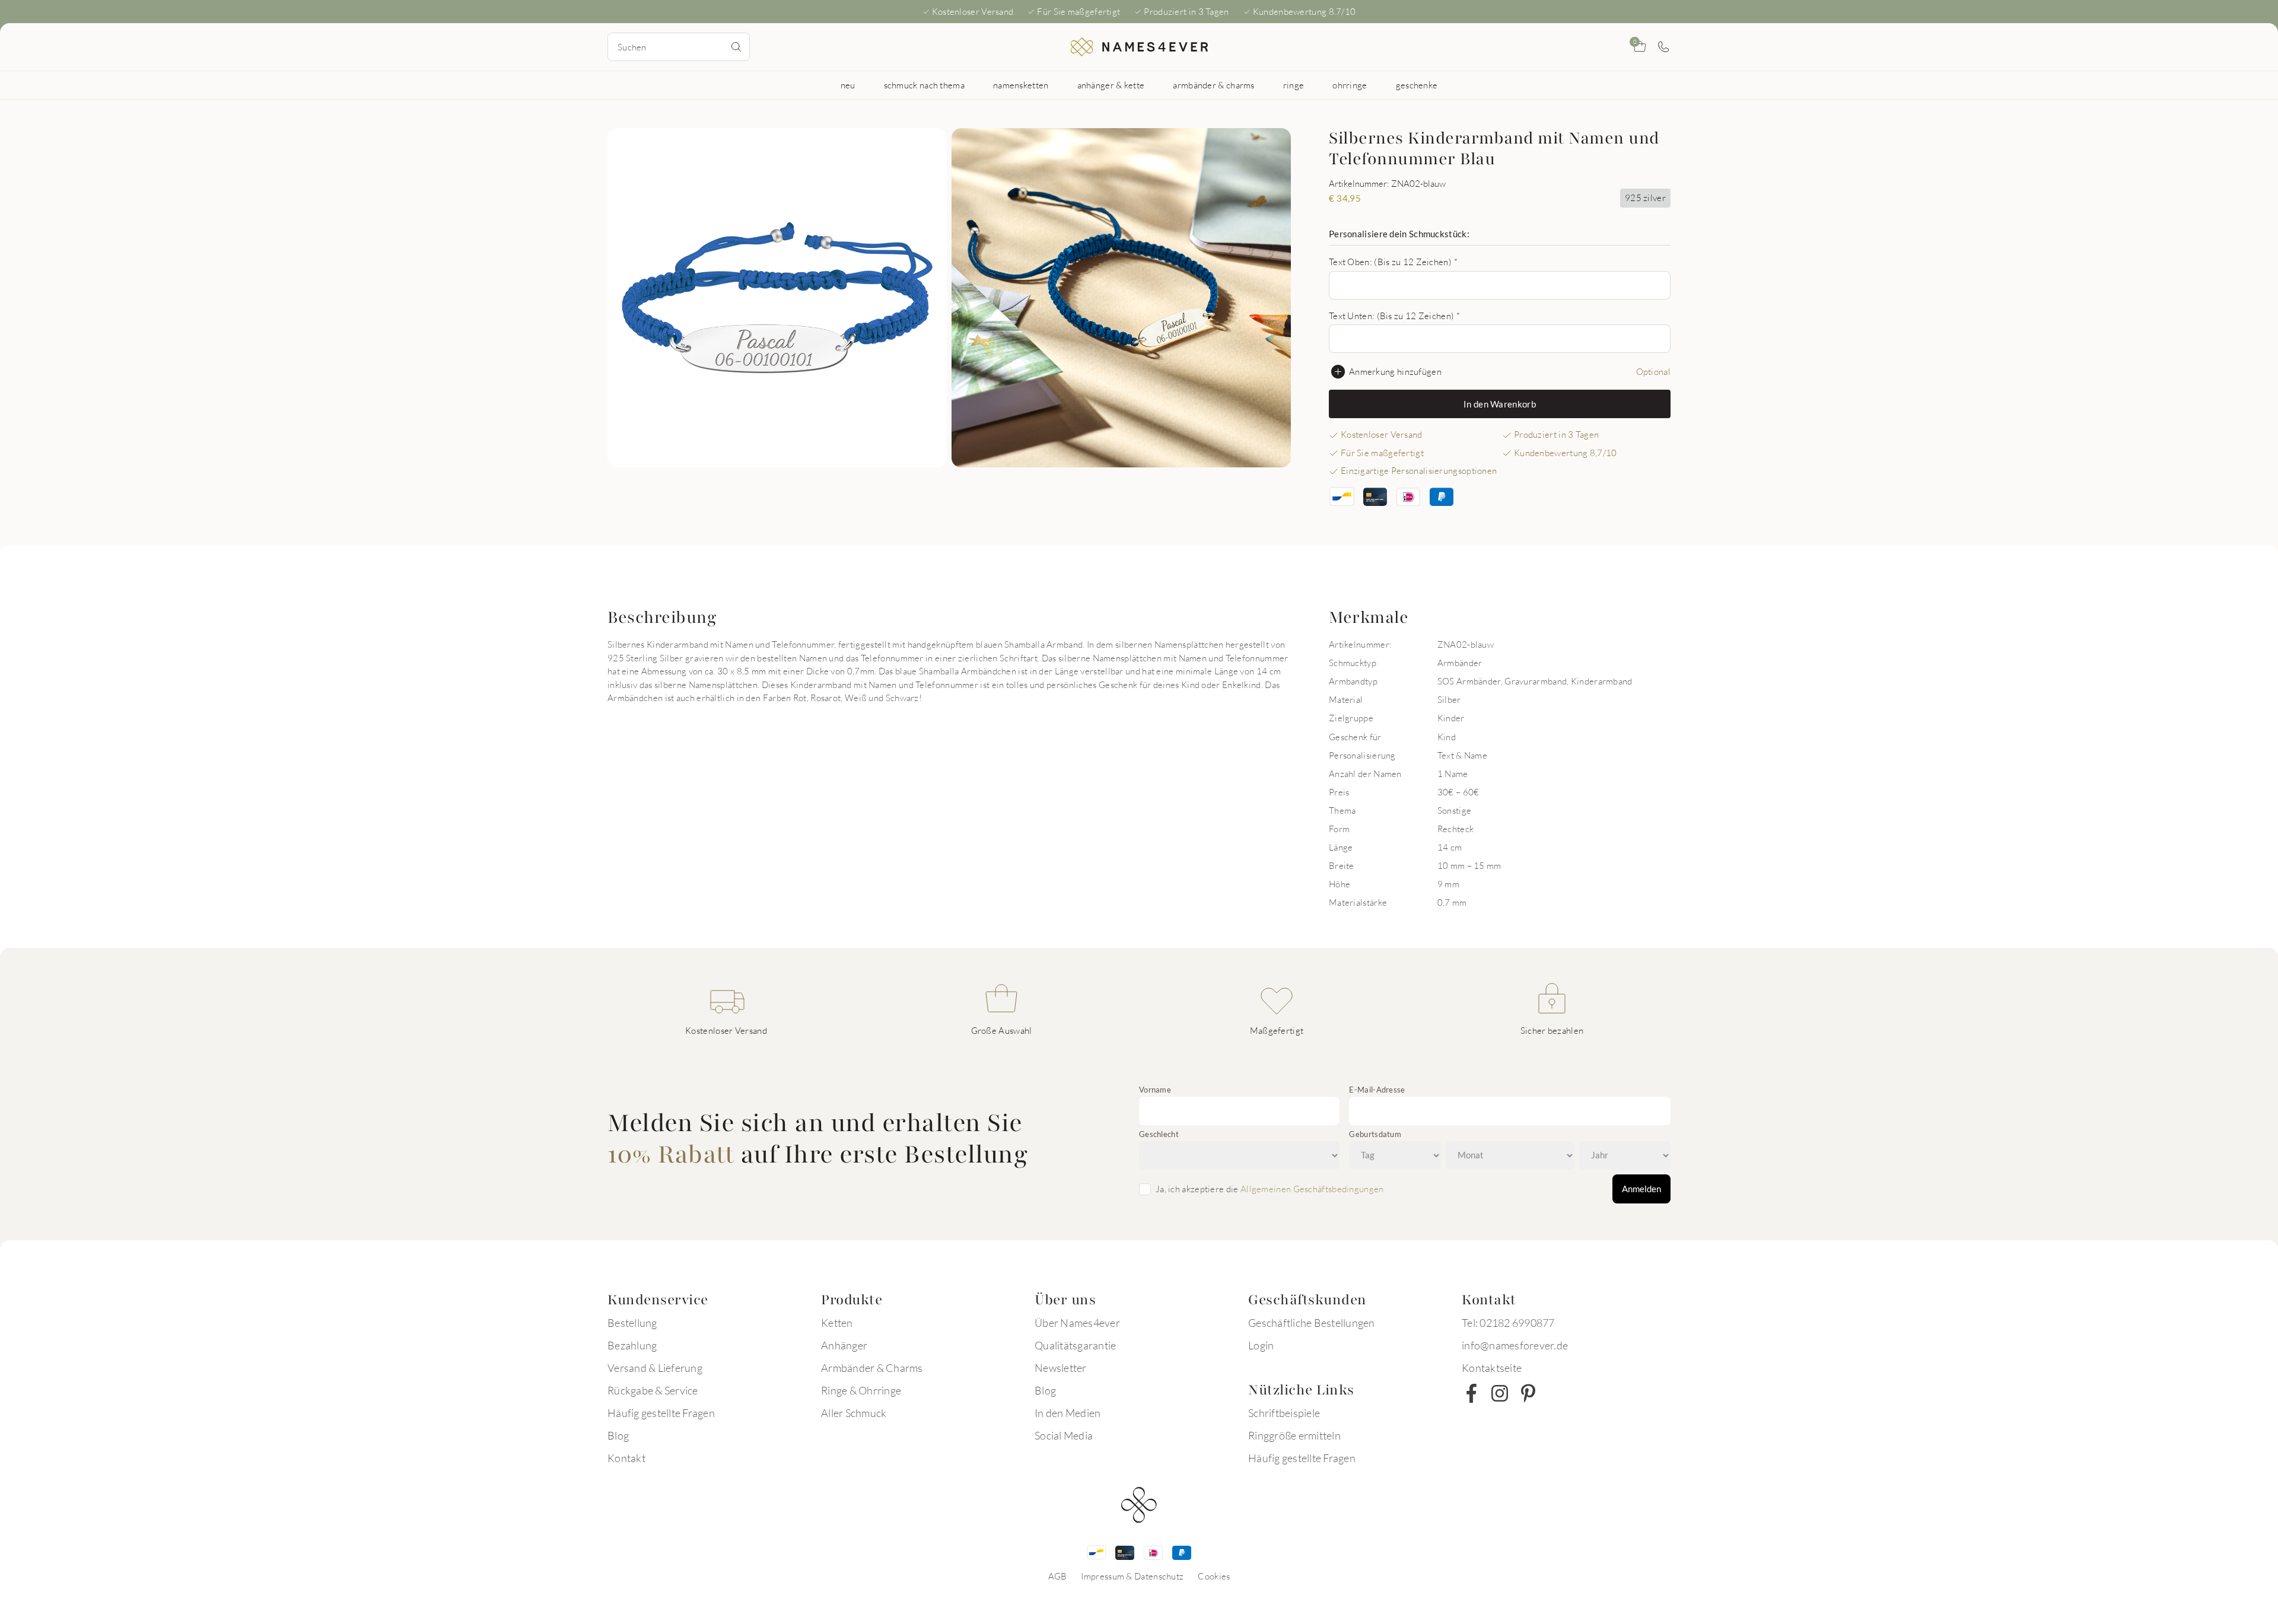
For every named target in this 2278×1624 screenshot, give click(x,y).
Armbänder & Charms (872, 1368)
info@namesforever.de (1515, 1345)
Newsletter (1061, 1368)
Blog (618, 1435)
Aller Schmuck (854, 1413)
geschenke (1417, 85)
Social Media (1064, 1435)
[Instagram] (1500, 1393)
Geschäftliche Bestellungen (1312, 1323)
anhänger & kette (1111, 85)
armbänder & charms (1213, 85)
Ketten (837, 1323)
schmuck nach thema (924, 85)
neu (848, 85)
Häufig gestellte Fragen (661, 1413)
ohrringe (1350, 85)
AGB (1058, 1576)
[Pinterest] (1528, 1393)
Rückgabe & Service (653, 1390)
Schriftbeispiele (1284, 1413)
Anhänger (844, 1345)
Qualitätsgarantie (1075, 1345)
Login (1261, 1345)
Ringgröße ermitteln (1294, 1435)
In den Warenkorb (1500, 404)
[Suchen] (736, 47)
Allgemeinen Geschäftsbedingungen (1312, 1189)
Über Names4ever (1077, 1323)
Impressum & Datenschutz (1132, 1576)
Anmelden (1641, 1189)
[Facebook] (1471, 1393)
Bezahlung (632, 1345)
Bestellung (632, 1323)
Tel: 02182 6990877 (1508, 1323)
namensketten (1021, 85)
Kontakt (626, 1458)
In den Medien (1068, 1413)
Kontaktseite (1492, 1368)
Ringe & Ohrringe (861, 1390)
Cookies (1214, 1576)
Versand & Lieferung (655, 1368)
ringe (1294, 85)
